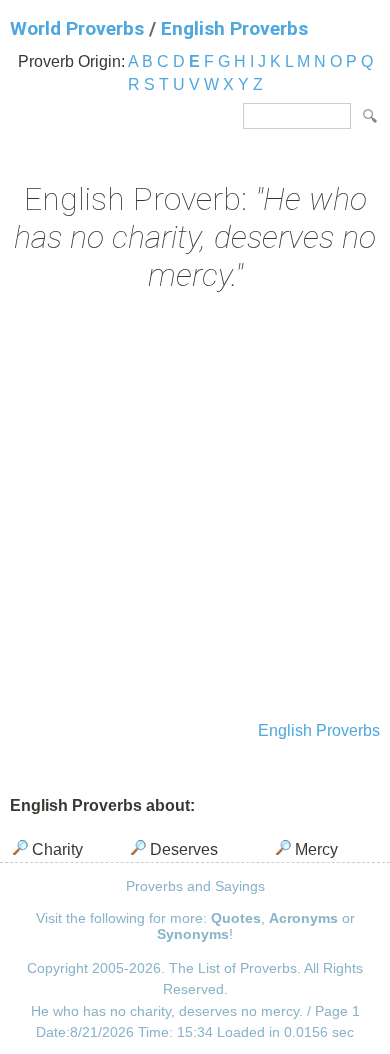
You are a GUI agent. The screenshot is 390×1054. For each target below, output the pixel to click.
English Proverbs (234, 28)
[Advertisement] (195, 509)
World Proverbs (77, 28)
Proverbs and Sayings (195, 886)
